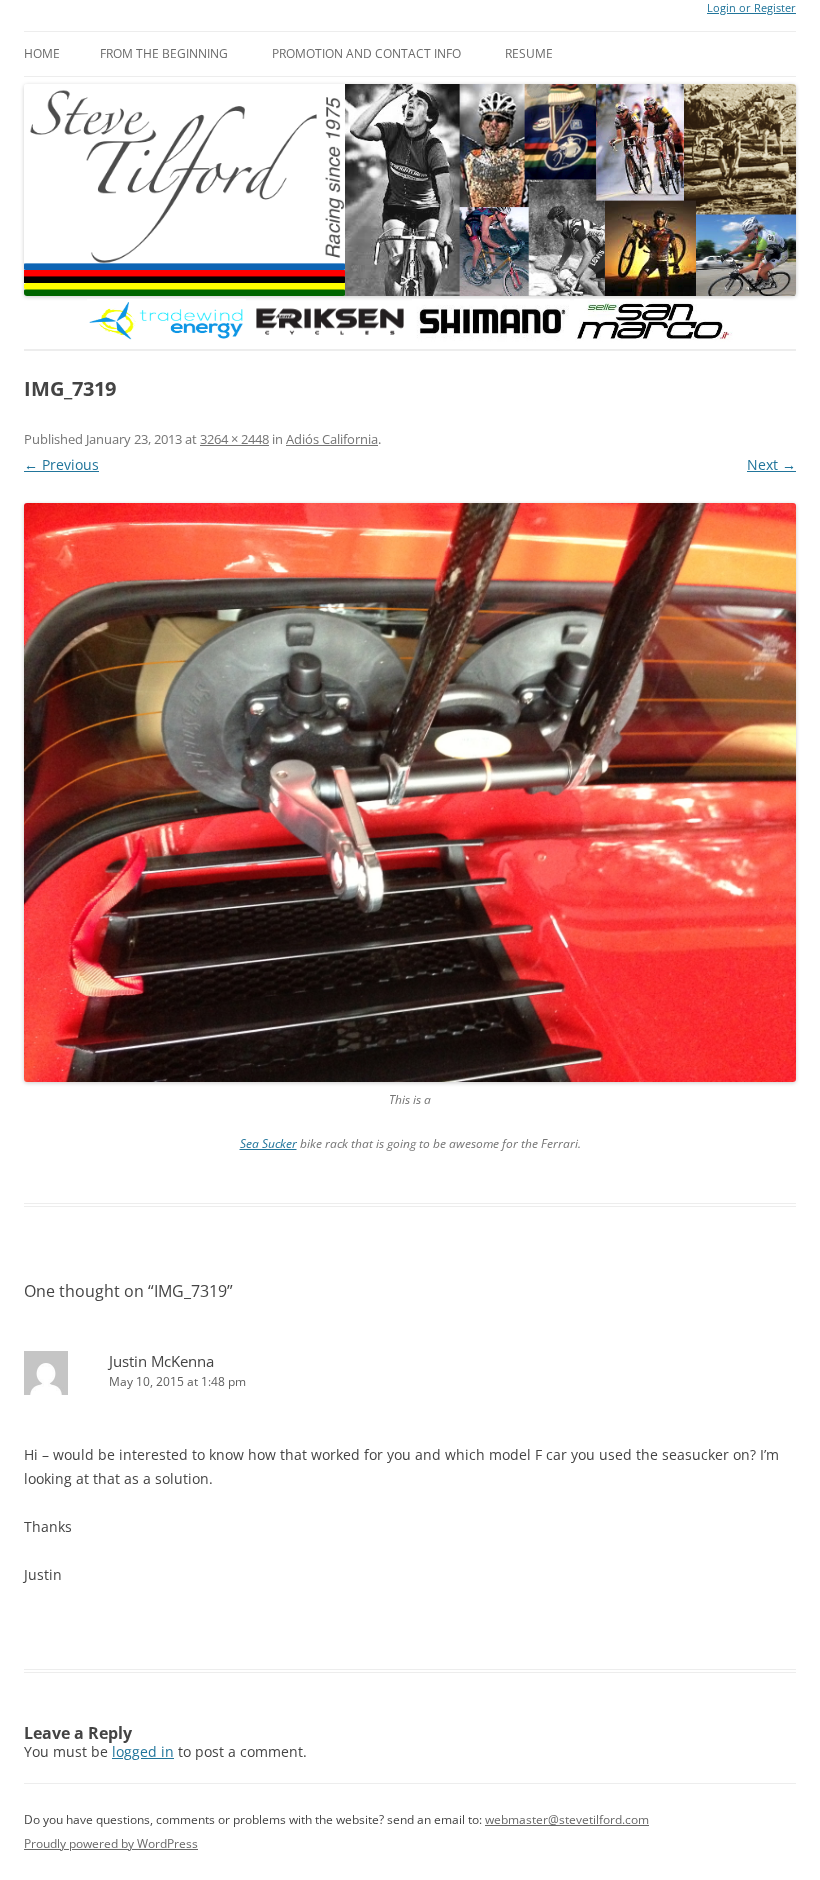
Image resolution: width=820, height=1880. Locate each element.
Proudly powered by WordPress (111, 1843)
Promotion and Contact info (366, 53)
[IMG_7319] (410, 792)
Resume (529, 53)
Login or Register (751, 8)
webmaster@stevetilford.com (567, 1819)
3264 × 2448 (234, 439)
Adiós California (332, 439)
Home (42, 53)
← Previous (61, 464)
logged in (143, 1751)
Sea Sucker (268, 1143)
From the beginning (164, 53)
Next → (771, 464)
